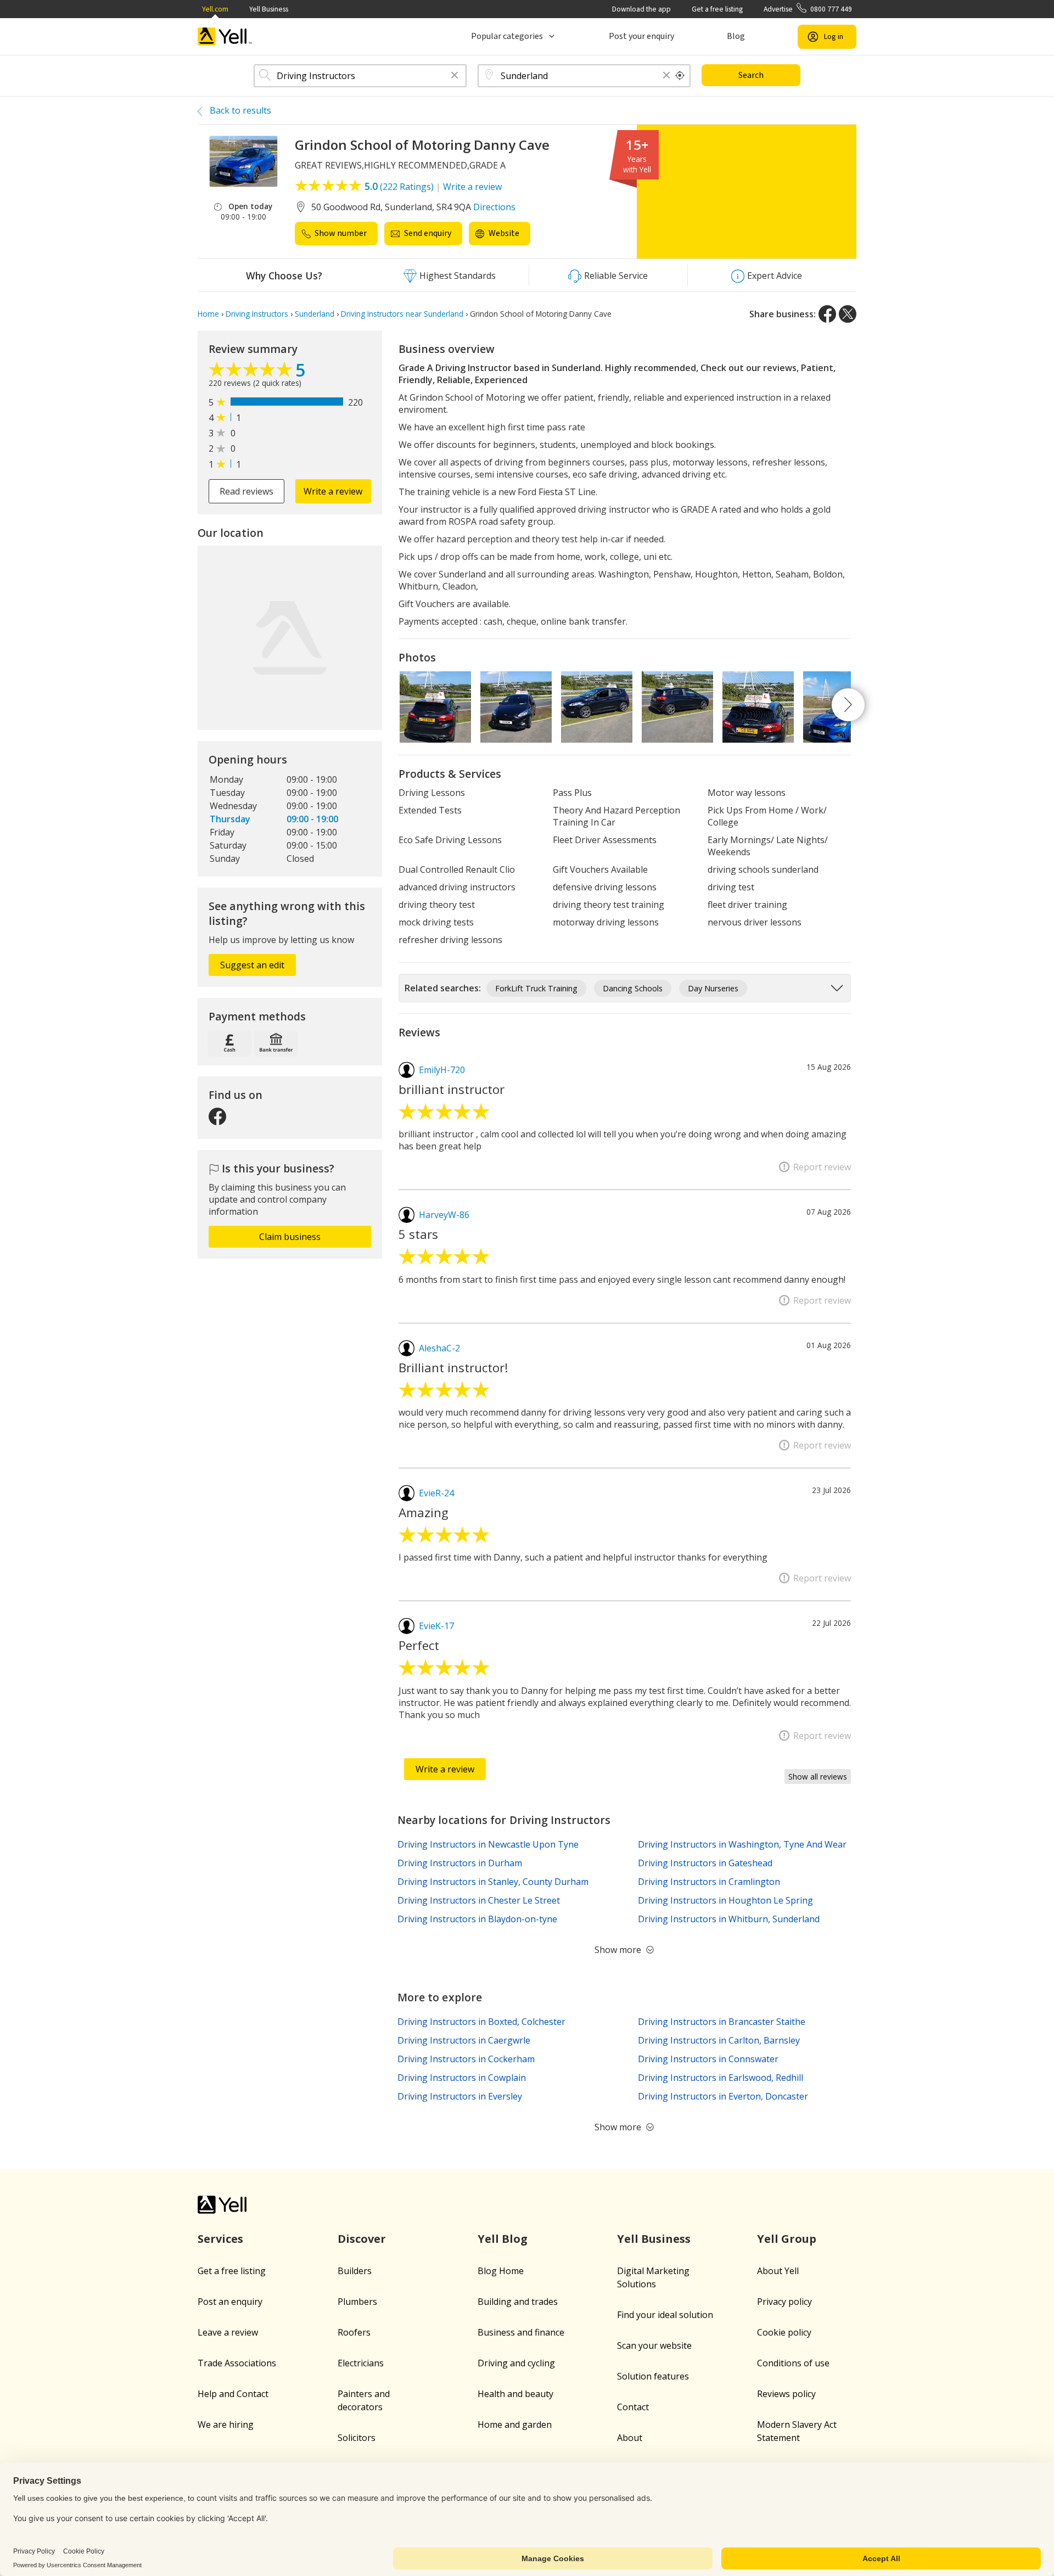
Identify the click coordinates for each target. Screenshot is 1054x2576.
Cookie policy (784, 2332)
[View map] (290, 638)
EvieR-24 (436, 1493)
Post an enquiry (230, 2302)
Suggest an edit (252, 965)
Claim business (290, 1237)
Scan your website (654, 2345)
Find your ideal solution (665, 2315)
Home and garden (515, 2425)
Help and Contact (233, 2394)
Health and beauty (515, 2394)
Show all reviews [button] (818, 1777)
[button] (455, 76)
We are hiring (226, 2425)
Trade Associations (237, 2363)
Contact (633, 2407)
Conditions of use (793, 2363)
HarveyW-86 (444, 1215)
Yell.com (215, 9)
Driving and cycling (516, 2363)
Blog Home (501, 2271)
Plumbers (357, 2302)
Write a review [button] (333, 491)
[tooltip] (680, 76)
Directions (494, 207)
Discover (362, 2239)
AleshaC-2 (439, 1348)
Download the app (641, 9)
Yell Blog (503, 2239)
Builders (355, 2271)
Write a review (472, 187)
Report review (822, 1167)
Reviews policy (786, 2394)
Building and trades (518, 2302)
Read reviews (246, 491)
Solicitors (357, 2438)
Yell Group (787, 2239)
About (630, 2438)
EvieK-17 (436, 1626)
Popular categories (507, 36)
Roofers (354, 2332)
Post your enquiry (641, 36)
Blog (736, 36)
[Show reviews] (252, 372)
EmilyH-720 (442, 1070)
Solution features (653, 2376)
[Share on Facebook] (827, 314)
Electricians (361, 2363)
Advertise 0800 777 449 (808, 9)
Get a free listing (717, 9)
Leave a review (228, 2332)
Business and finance (521, 2332)
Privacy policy (784, 2302)
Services (220, 2239)
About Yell (778, 2271)
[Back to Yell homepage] (225, 37)
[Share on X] (848, 314)
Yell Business (269, 9)
